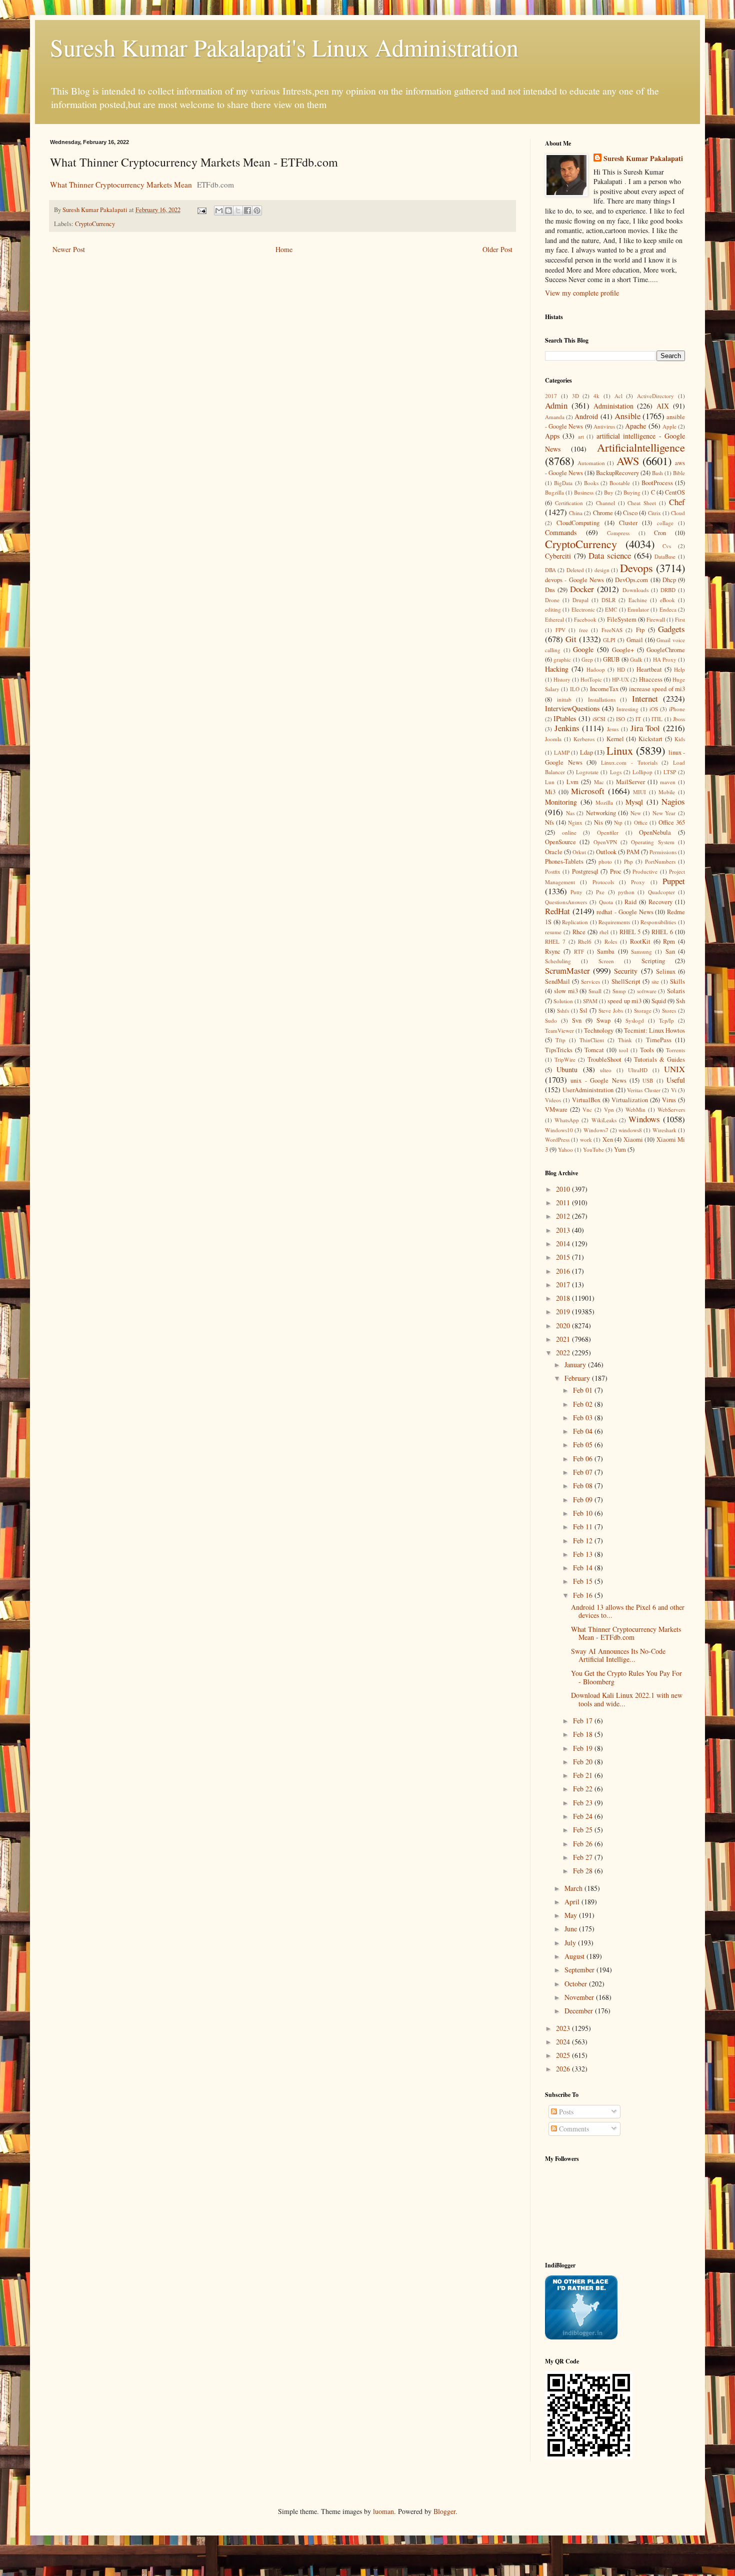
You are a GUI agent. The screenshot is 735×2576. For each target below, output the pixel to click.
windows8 (630, 1130)
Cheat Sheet (642, 503)
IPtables (565, 718)
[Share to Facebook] (247, 211)
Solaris (676, 991)
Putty (576, 892)
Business (584, 492)
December (580, 2011)
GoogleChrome (666, 650)
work (586, 1139)
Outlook (606, 852)
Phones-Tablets (564, 861)
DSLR (608, 600)
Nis (598, 822)
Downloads (635, 590)
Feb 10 (584, 1513)
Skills (677, 981)
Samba (606, 951)
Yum (620, 1149)
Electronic (583, 609)
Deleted (575, 570)
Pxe (600, 892)
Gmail (635, 640)
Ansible (627, 416)
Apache (635, 426)
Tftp (560, 1040)
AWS (628, 461)
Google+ (623, 650)
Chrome (603, 513)
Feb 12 (584, 1541)
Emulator (638, 609)
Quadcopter (661, 892)
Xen (608, 1139)
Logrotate (587, 772)
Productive (645, 871)
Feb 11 (584, 1527)
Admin (556, 405)
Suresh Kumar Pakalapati (643, 159)
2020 (564, 1326)
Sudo (551, 1020)
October (577, 1984)
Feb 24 (584, 1816)
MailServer (630, 782)
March (574, 1888)
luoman (383, 2511)
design (602, 570)
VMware (556, 1109)
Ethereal (554, 619)
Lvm (572, 782)
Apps (552, 436)
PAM (633, 852)
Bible (679, 473)
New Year (664, 813)
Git (571, 639)
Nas (570, 813)
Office (641, 822)
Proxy (638, 882)
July (571, 1943)
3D (575, 396)
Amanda (555, 417)
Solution (563, 1001)
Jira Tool (645, 728)
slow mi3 (566, 991)
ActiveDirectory (655, 396)
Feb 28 (584, 1871)
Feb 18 (584, 1734)
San (670, 951)
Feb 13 (584, 1554)
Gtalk (636, 659)
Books (591, 483)
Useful (676, 1080)
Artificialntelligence (641, 447)
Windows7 (596, 1130)
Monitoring (561, 802)
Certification (569, 503)
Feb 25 (584, 1830)
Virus (669, 1100)
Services (590, 981)
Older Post (497, 249)
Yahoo (565, 1149)
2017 (551, 396)
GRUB (611, 659)
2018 (564, 1298)
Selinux (666, 971)
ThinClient (592, 1040)
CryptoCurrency (95, 224)
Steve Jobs (611, 1010)
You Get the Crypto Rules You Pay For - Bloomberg (626, 1677)
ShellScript (626, 981)
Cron (660, 533)
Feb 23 (584, 1803)
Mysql (634, 802)
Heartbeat (649, 669)
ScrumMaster (567, 970)
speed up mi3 (624, 1001)
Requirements (614, 922)
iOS (654, 709)
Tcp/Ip (666, 1020)
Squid (659, 1001)
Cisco (630, 513)
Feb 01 (584, 1390)
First (680, 619)
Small (595, 991)
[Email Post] (201, 210)
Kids (680, 739)
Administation (613, 406)
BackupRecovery (617, 473)
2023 (564, 2028)
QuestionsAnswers (566, 902)
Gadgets (671, 629)
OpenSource (560, 842)
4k (596, 396)
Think (625, 1040)
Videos (553, 1100)
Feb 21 (584, 1775)
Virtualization (630, 1100)
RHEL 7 (555, 941)
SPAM (590, 1001)
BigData (563, 483)
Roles (611, 941)
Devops (636, 568)
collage (665, 523)
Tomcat (594, 1050)
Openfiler (608, 832)
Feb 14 (584, 1568)
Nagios (673, 801)
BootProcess (657, 483)
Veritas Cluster (643, 1090)
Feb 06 (584, 1459)
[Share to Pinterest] (257, 211)
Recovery (660, 902)
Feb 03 (584, 1418)
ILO (575, 689)
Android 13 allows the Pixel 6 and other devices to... (628, 1611)
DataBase (665, 556)
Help (679, 669)
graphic (562, 659)
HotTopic (591, 679)
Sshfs (563, 1010)
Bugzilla (554, 492)
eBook (667, 600)
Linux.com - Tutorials (629, 762)
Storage (643, 1010)
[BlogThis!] (228, 211)
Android (586, 416)
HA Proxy (665, 659)
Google (583, 649)
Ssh (680, 1001)
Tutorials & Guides (659, 1059)
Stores (669, 1010)
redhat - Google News (625, 912)
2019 (564, 1312)
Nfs (549, 822)
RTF (579, 951)
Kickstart (650, 739)
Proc (616, 871)
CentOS (675, 492)
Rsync (553, 951)
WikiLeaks (604, 1120)
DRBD (668, 590)
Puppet (674, 881)
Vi (674, 1090)
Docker (582, 589)
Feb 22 (584, 1789)
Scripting (653, 961)
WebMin (635, 1109)
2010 (564, 1189)
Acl (618, 396)
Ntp (618, 822)
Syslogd (635, 1020)
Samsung (641, 951)
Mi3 (550, 792)
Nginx (575, 822)
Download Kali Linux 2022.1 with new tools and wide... (627, 1699)
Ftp (640, 630)
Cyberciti (558, 556)
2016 (564, 1271)
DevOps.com (631, 580)
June (572, 1929)
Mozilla (604, 802)
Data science (610, 555)
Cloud (678, 513)
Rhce (579, 932)
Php (628, 861)
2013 (564, 1230)
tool (623, 1050)
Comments (573, 2129)
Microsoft (588, 791)
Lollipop (642, 772)
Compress (618, 533)
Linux (620, 750)
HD (621, 669)
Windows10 (559, 1130)
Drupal (580, 600)
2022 (564, 1353)
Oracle (554, 852)
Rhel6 (585, 941)
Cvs (667, 546)
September (580, 1970)
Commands (561, 532)
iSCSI (599, 719)
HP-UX (620, 679)
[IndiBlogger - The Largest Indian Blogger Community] (581, 2337)
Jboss (679, 719)
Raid (630, 902)
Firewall (656, 619)
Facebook (585, 619)
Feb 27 (584, 1857)
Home (284, 249)
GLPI (609, 640)
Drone (552, 600)
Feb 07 (584, 1472)
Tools (647, 1050)
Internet (645, 698)
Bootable (620, 483)
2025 (564, 2055)
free (583, 630)
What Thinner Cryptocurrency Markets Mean (121, 185)
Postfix (553, 871)
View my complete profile (582, 293)
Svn (577, 1020)
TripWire (565, 1059)
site (655, 981)
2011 (564, 1202)
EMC (611, 609)
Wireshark (664, 1130)
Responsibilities (658, 922)
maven (668, 782)
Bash (657, 473)
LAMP (562, 752)
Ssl (583, 1010)
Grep (587, 659)
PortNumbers (660, 861)
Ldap (586, 752)
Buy (609, 492)
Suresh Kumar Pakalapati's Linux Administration (284, 47)
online (569, 832)
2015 (564, 1257)
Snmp (619, 991)
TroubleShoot (604, 1059)
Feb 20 (584, 1762)
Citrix (654, 513)
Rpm (669, 941)
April (573, 1902)
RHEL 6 (662, 932)
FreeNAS (612, 630)
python (626, 892)
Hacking (557, 669)
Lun (550, 782)
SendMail (557, 981)
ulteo (606, 1070)
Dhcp (669, 580)
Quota (606, 902)
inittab (564, 699)
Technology (599, 1030)
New (636, 813)
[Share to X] (238, 211)
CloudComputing (578, 523)
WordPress (557, 1139)
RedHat (557, 911)
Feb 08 (584, 1486)
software (647, 991)
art (581, 436)
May (572, 1915)
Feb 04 (584, 1431)
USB (648, 1080)
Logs (616, 772)
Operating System (652, 842)
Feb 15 (584, 1581)
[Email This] (219, 211)
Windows (644, 1119)
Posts (565, 2112)
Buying (632, 492)
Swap (603, 1020)
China (576, 513)
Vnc (587, 1109)
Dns (550, 590)
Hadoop (596, 669)
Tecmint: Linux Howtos (654, 1030)
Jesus (613, 729)
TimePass (659, 1040)
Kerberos (584, 739)
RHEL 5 (630, 932)
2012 (564, 1216)
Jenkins (567, 728)
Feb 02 (584, 1404)
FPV (560, 630)
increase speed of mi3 (657, 689)
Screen (606, 961)
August (575, 1956)
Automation (591, 463)
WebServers (671, 1109)
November (580, 1997)
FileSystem (622, 619)
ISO (620, 719)
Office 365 (672, 822)
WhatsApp (567, 1120)
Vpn (609, 1109)
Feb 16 (584, 1595)
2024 (564, 2042)
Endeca (668, 609)
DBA (550, 570)
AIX (663, 406)
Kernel (615, 739)
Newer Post (69, 249)
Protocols (603, 882)
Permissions (663, 852)
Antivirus (604, 426)
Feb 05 (584, 1445)
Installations (602, 699)
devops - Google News (574, 580)
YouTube (593, 1149)
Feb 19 (584, 1748)
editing (553, 609)
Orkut (579, 852)
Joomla (553, 739)
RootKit (640, 941)
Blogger (444, 2511)
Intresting (627, 709)
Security (626, 971)
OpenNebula (655, 832)
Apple (669, 426)
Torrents (675, 1050)
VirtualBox (586, 1100)
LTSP (670, 772)
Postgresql (585, 871)
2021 (564, 1339)
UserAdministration (588, 1090)
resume (553, 932)
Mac (599, 782)
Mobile (667, 792)
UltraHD (638, 1070)
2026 (564, 2069)
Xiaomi (633, 1139)
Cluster (628, 523)
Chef (677, 502)
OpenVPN (605, 842)
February (578, 1378)
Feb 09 (584, 1500)
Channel (605, 503)
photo (605, 861)
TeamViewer (559, 1030)
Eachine (638, 600)
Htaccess (651, 679)
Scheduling (558, 961)
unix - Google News (598, 1080)
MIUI (639, 792)
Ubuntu (567, 1069)
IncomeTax (604, 689)
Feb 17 (584, 1721)
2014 (564, 1243)
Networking (601, 813)
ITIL (657, 719)
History (562, 679)
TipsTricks (559, 1050)
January (576, 1365)
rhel (604, 932)
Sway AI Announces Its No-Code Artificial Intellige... (618, 1655)
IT (638, 719)
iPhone (677, 709)
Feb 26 (584, 1844)
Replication (575, 922)
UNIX (674, 1069)
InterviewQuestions (572, 708)
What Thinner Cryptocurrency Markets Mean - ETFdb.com (626, 1633)
